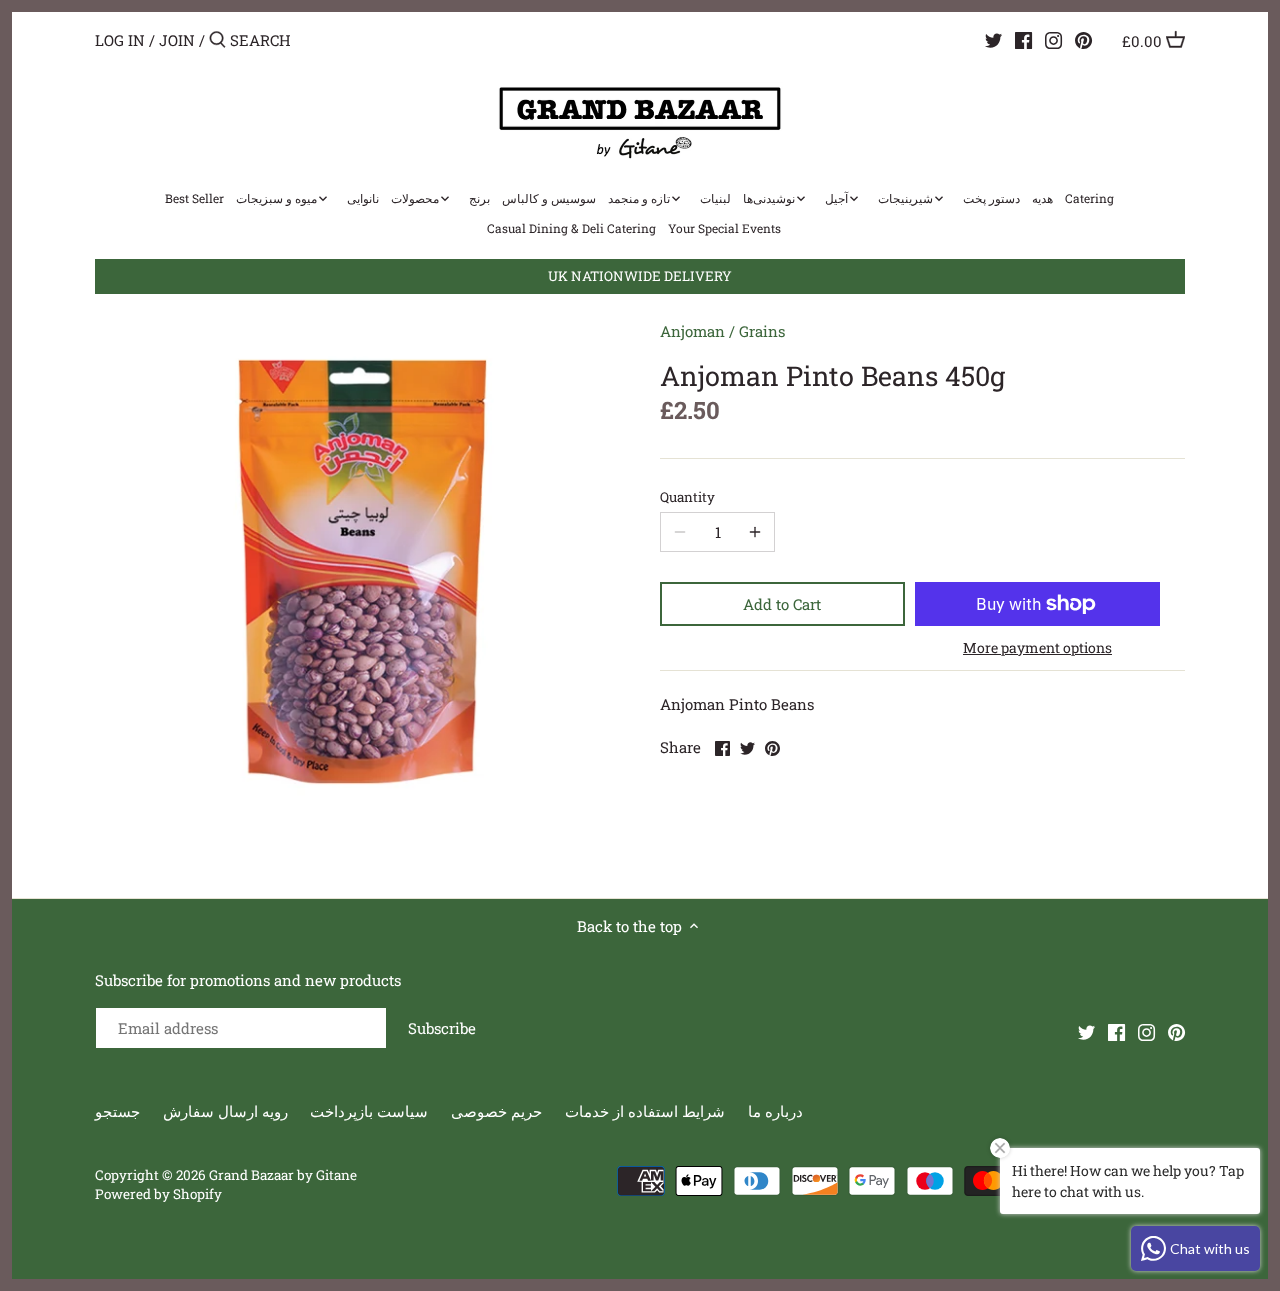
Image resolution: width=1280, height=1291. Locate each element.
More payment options (1037, 647)
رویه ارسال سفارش (225, 1111)
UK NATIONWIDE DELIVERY (640, 276)
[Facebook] (1023, 39)
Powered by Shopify (158, 1194)
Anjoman (692, 331)
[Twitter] (993, 39)
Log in (120, 40)
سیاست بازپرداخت (369, 1111)
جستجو (117, 1111)
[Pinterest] (1083, 39)
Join (177, 40)
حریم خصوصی (496, 1111)
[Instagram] (1053, 39)
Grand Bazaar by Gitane (283, 1175)
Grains (762, 331)
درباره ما (775, 1111)
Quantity (687, 497)
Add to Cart (782, 604)
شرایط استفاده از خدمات (645, 1111)
